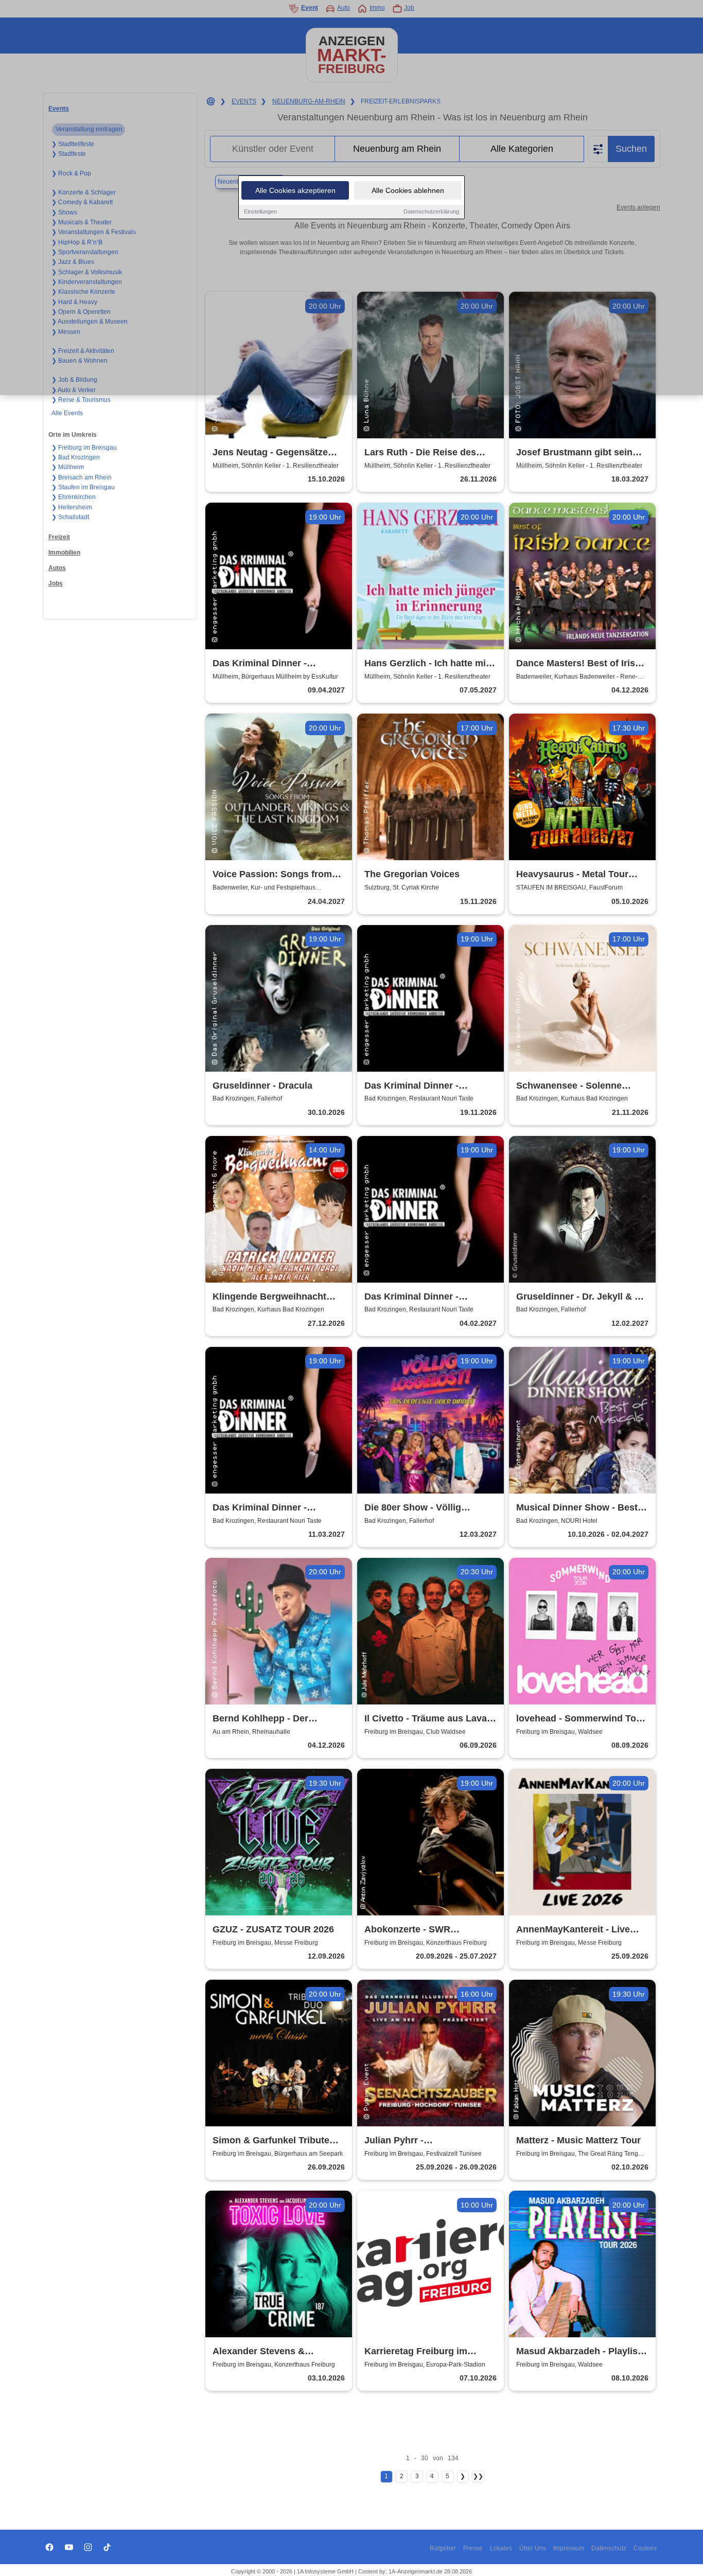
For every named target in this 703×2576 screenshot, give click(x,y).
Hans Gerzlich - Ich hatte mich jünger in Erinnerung (430, 664)
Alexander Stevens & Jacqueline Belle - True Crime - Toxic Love (277, 2352)
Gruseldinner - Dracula (262, 1086)
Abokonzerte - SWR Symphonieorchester (410, 1930)
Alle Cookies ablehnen (408, 190)
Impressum (569, 2548)
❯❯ (478, 2476)
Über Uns (533, 2548)
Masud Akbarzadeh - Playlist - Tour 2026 (581, 2352)
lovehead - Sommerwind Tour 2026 (581, 1719)
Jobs (56, 583)
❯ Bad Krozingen (76, 457)
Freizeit (59, 537)
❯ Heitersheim (72, 507)
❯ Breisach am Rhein (82, 477)
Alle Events (67, 413)
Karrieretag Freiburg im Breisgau (416, 2352)
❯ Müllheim (68, 467)
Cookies (645, 2548)
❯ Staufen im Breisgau (83, 487)
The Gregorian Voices (412, 874)
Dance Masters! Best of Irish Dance (578, 664)
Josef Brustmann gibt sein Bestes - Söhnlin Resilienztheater (574, 453)
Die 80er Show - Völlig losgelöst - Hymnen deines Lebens (423, 1508)
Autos (57, 568)
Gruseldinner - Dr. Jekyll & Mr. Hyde (582, 1297)
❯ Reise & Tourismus (81, 400)
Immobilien (64, 553)
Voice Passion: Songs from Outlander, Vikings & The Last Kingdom (278, 875)
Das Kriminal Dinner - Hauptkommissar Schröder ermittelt (272, 1508)
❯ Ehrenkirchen (74, 497)
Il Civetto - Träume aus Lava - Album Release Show (428, 1719)
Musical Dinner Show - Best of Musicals (577, 1508)
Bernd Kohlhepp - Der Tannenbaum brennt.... (262, 1719)
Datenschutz (609, 2548)
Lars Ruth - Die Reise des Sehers (420, 453)
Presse (473, 2548)
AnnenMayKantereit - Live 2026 (573, 1930)
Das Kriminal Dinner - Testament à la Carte (411, 1086)
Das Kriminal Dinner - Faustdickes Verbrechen (418, 1297)
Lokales (501, 2548)
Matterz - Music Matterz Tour (578, 2140)
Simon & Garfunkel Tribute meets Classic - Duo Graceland (271, 2141)
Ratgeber (443, 2548)
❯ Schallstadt (70, 517)
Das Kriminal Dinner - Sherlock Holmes (260, 664)
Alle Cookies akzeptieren (295, 190)
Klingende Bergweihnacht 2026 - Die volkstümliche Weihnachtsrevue (269, 1297)
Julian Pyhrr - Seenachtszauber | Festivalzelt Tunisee (408, 2141)
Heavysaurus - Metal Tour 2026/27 (572, 875)
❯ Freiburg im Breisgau (84, 448)
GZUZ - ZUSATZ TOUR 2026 (273, 1929)
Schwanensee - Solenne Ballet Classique (569, 1086)
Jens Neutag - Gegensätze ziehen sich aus (270, 453)
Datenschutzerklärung (431, 211)
